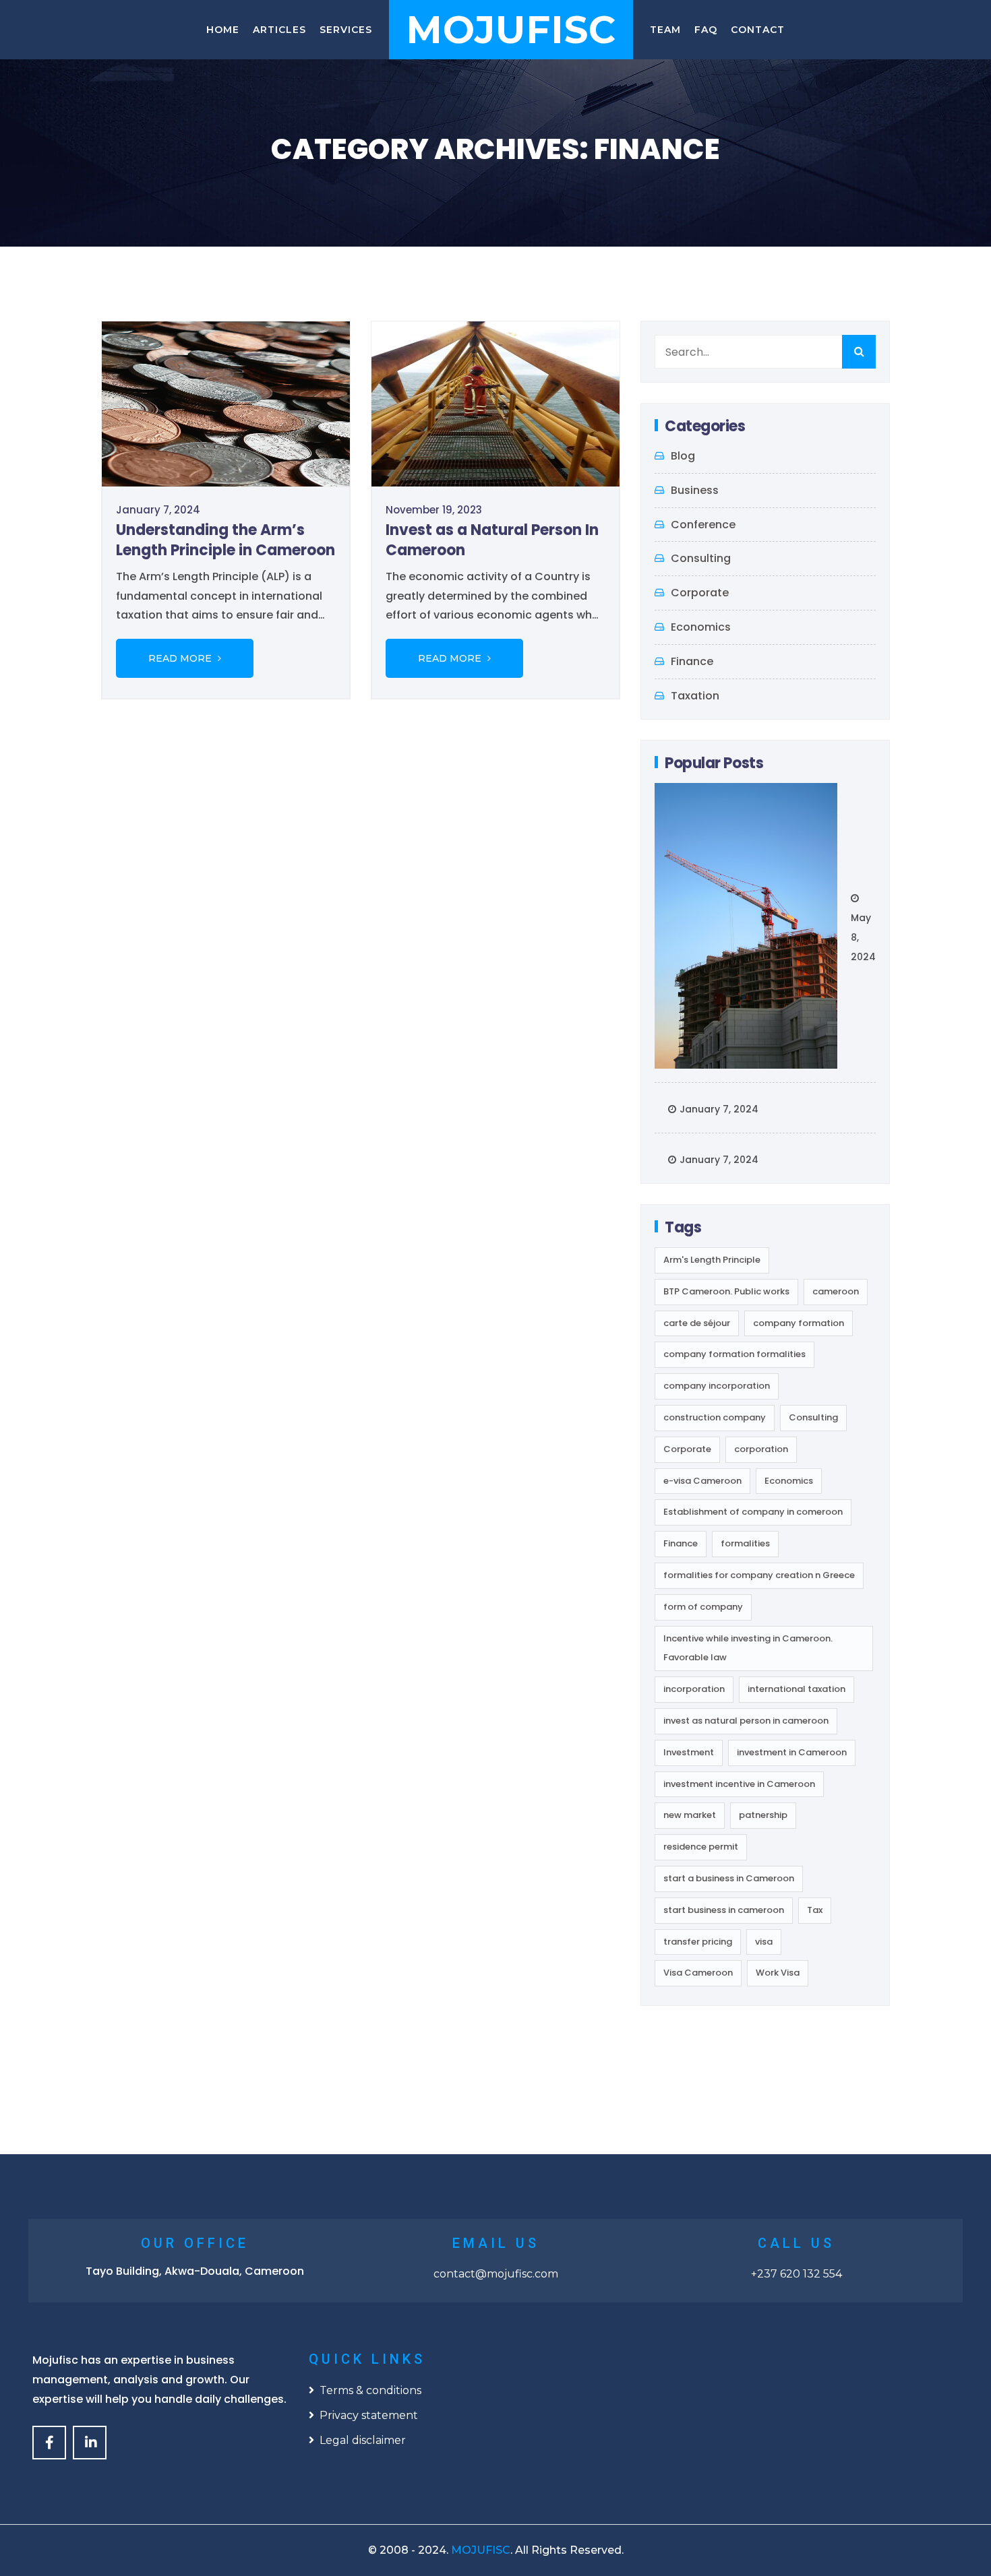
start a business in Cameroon (729, 1878)
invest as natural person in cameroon (746, 1721)
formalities (745, 1543)
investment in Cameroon (792, 1752)
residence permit (701, 1847)
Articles (279, 30)
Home (223, 30)
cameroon (836, 1291)
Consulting (701, 558)
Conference (703, 525)
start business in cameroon (724, 1910)
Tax (815, 1910)
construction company (715, 1417)
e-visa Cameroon (702, 1481)
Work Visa (778, 1973)
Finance (692, 661)
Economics (701, 627)
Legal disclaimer (363, 2440)
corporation (761, 1449)
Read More (181, 658)
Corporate (700, 593)
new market (690, 1815)
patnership (763, 1815)
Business (695, 490)
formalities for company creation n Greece (759, 1575)
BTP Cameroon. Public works (726, 1291)
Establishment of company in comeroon (753, 1512)
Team (665, 30)
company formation (799, 1323)
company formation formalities (734, 1354)
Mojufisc (511, 30)
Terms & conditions (370, 2390)
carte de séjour (697, 1323)
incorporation (694, 1689)
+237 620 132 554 (797, 2274)
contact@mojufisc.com (496, 2274)
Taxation (695, 696)
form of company (703, 1607)
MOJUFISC (481, 2550)
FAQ (706, 30)
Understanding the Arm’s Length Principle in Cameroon (226, 540)
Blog (683, 456)
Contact (758, 30)
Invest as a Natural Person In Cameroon (492, 540)
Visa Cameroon (698, 1973)
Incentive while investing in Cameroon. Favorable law (748, 1648)
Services (346, 30)
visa (764, 1942)
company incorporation (717, 1386)
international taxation (797, 1689)
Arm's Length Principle (712, 1260)
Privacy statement (369, 2415)
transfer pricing (698, 1942)
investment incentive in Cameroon (739, 1784)
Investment (689, 1752)
